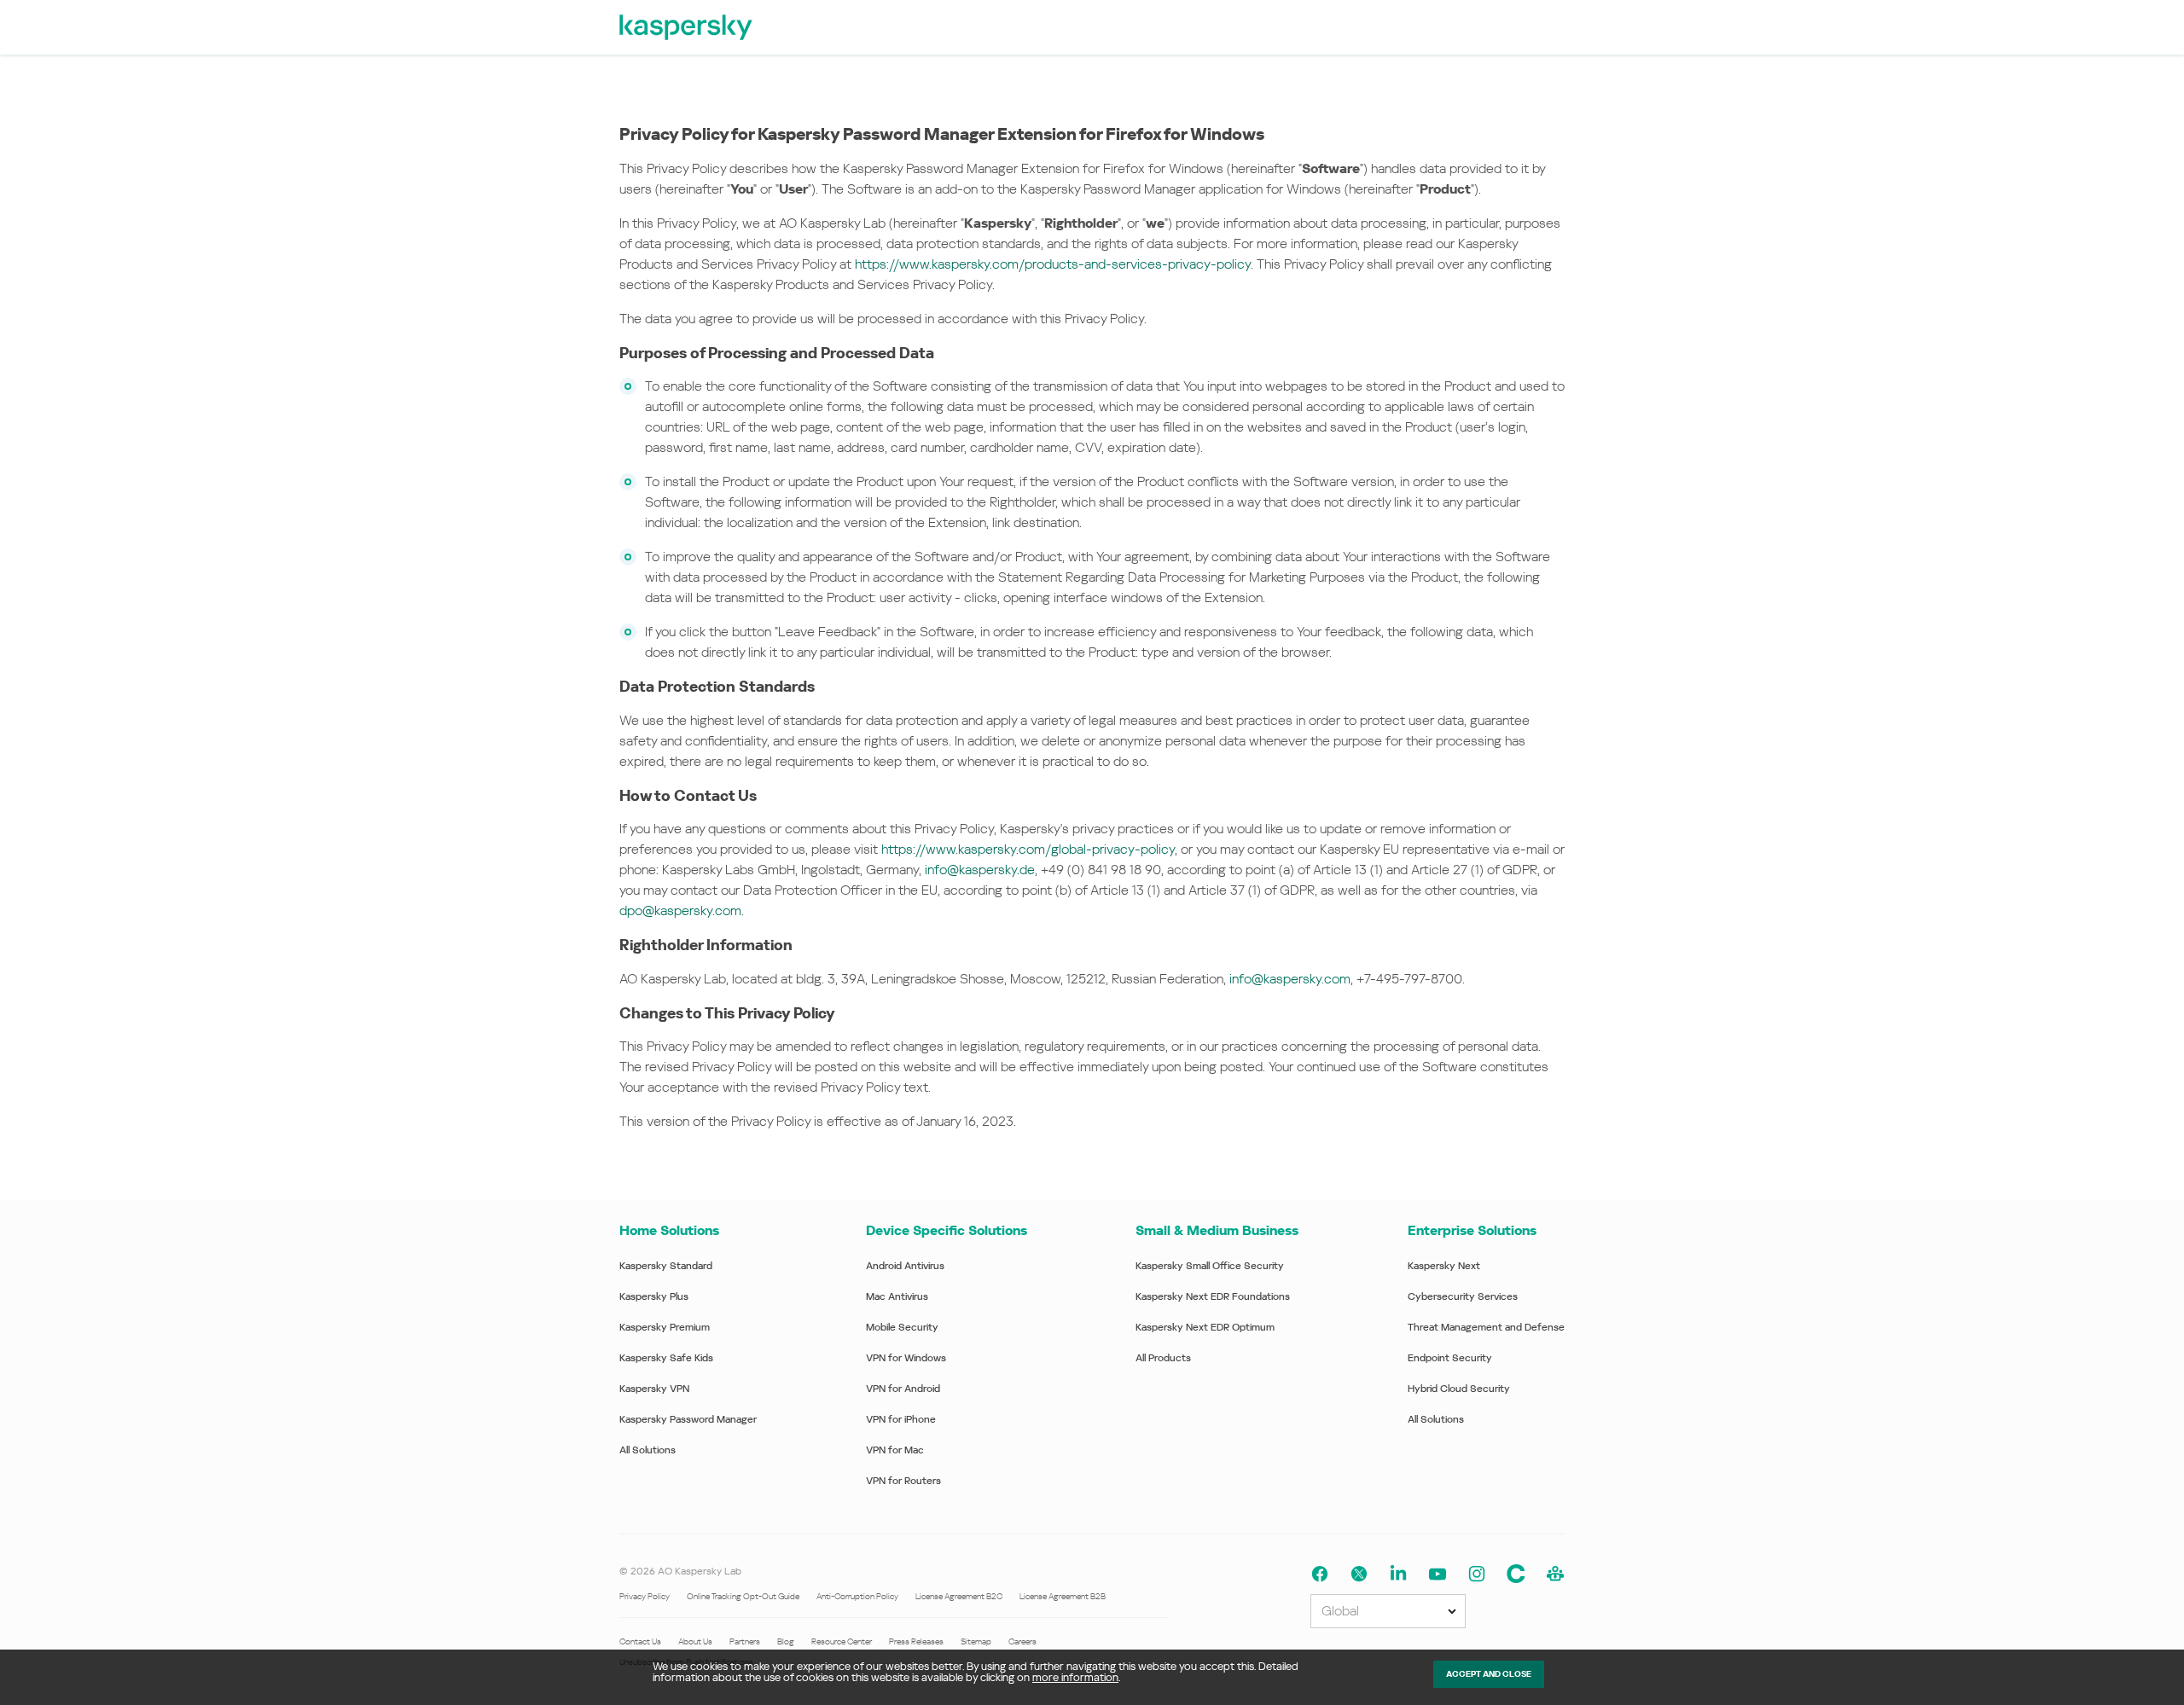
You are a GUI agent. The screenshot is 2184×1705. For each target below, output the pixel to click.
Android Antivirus (905, 1266)
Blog (786, 1641)
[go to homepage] (687, 27)
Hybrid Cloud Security (1459, 1389)
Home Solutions (669, 1230)
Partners (745, 1641)
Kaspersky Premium (665, 1327)
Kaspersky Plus (654, 1296)
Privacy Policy (645, 1596)
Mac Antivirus (897, 1296)
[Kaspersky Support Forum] (1516, 1574)
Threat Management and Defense (1486, 1327)
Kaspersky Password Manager (688, 1419)
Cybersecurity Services (1463, 1296)
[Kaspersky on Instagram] (1477, 1574)
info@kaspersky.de (980, 870)
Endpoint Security (1450, 1358)
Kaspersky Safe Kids (666, 1358)
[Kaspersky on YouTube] (1438, 1574)
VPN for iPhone (901, 1419)
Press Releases (916, 1641)
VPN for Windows (906, 1358)
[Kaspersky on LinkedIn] (1398, 1574)
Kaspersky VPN (654, 1389)
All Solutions (648, 1450)
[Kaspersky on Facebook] (1320, 1574)
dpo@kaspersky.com (680, 910)
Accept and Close (1489, 1674)
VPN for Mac (895, 1450)
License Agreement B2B (1063, 1596)
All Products (1163, 1358)
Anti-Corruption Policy (857, 1596)
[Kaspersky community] (1555, 1574)
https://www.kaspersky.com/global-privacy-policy (1028, 849)
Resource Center (842, 1641)
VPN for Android (903, 1389)
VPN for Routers (903, 1481)
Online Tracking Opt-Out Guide (743, 1596)
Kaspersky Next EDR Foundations (1213, 1296)
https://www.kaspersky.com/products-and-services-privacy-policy (1053, 264)
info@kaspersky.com (1290, 979)
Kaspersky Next (1444, 1266)
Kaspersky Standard (666, 1266)
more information (1075, 1677)
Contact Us (640, 1641)
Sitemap (976, 1641)
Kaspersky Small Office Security (1210, 1266)
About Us (695, 1641)
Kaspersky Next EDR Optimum (1205, 1327)
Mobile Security (902, 1327)
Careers (1022, 1641)
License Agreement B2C (959, 1596)
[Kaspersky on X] (1359, 1574)
